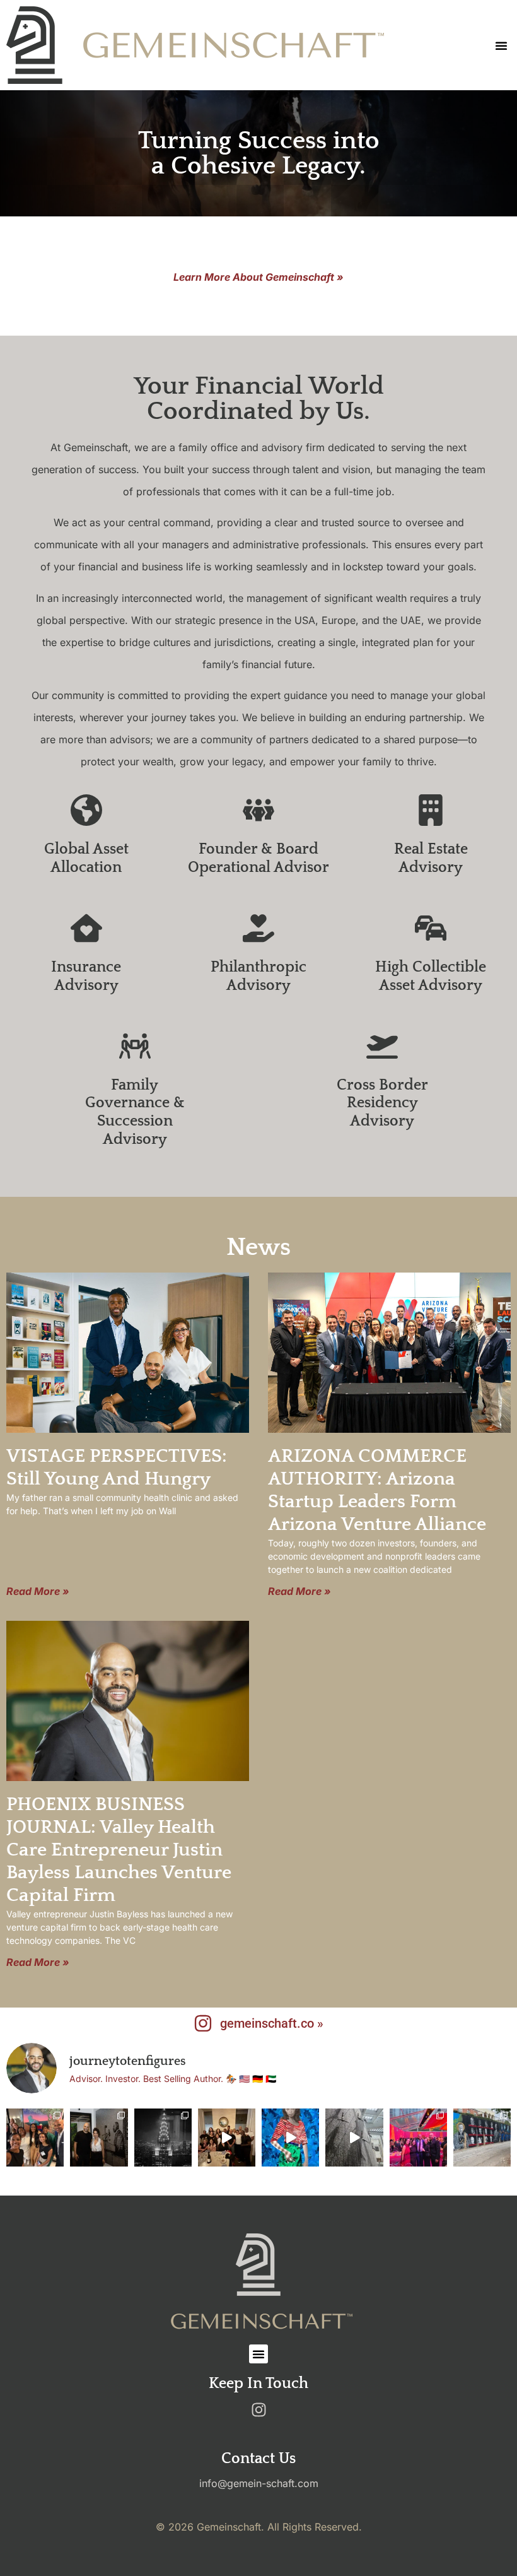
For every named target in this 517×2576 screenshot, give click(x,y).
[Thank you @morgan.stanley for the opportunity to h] (35, 2137)
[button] (501, 45)
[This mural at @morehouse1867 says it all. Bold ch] (482, 2137)
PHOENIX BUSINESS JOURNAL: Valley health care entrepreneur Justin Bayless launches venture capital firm (119, 1850)
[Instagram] (258, 2410)
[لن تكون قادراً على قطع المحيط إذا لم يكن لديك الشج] (354, 2137)
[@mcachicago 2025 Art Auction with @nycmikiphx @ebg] (418, 2137)
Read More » (38, 1591)
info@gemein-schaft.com (259, 2483)
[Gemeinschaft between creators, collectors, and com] (99, 2137)
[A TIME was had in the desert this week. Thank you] (227, 2137)
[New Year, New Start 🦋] (163, 2137)
